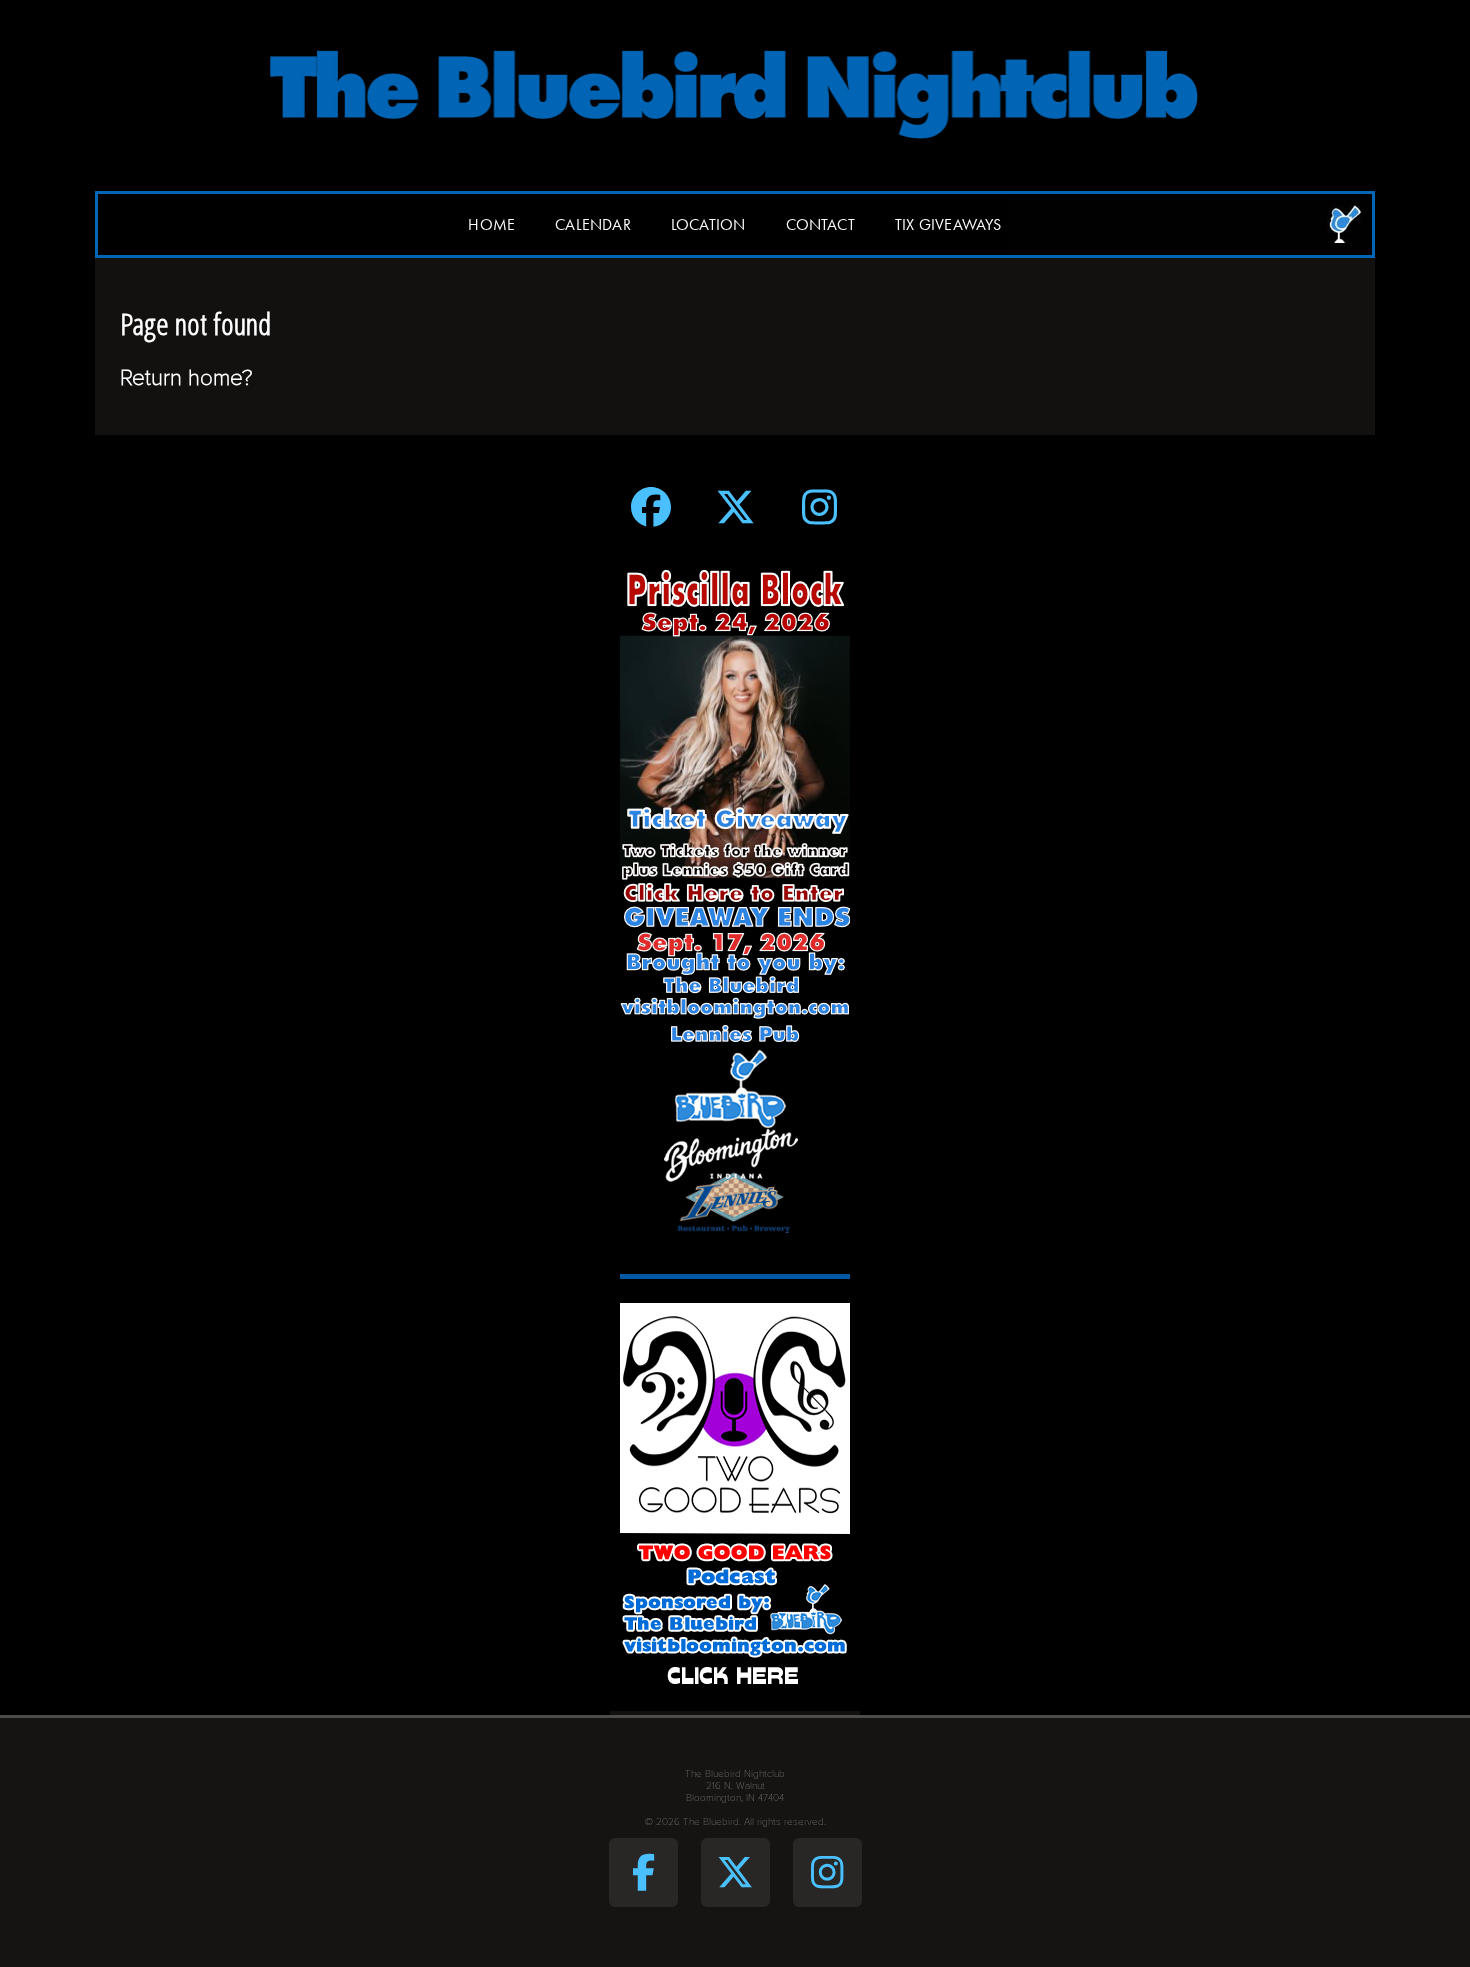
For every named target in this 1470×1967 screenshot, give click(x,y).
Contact (820, 224)
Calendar (593, 224)
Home (491, 224)
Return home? (186, 377)
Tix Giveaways (948, 224)
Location (708, 224)
